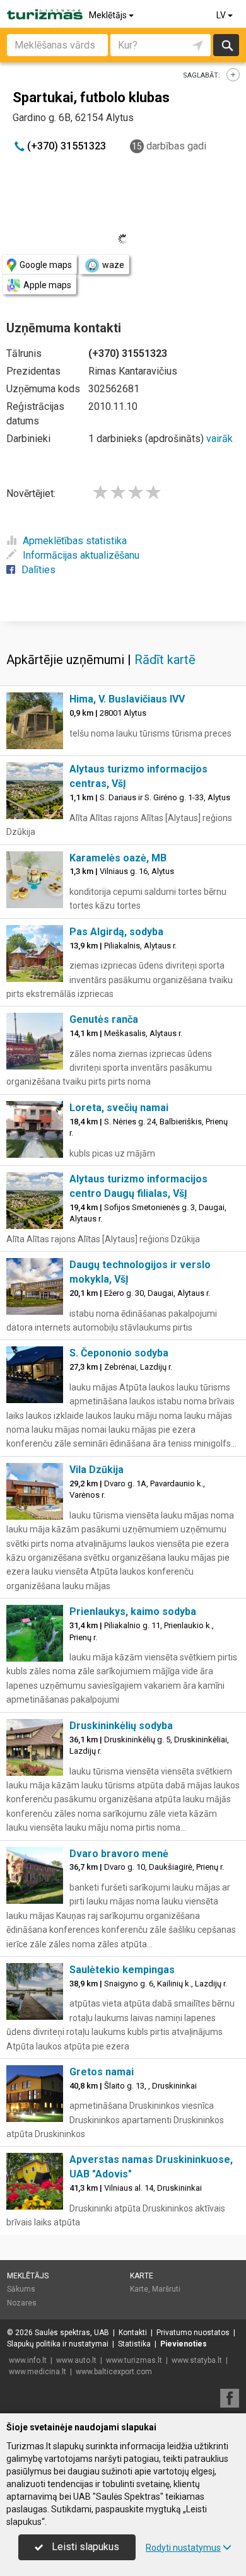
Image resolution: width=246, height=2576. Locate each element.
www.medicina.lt (38, 2372)
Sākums (21, 2289)
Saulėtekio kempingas (122, 1970)
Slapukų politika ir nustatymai (58, 2344)
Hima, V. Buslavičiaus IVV (127, 699)
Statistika (134, 2344)
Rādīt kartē (165, 660)
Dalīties (38, 570)
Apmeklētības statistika (75, 541)
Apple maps (47, 285)
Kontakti (133, 2333)
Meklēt (226, 45)
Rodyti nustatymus (183, 2548)
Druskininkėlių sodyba (121, 1726)
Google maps (46, 265)
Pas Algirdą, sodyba (116, 932)
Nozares (22, 2303)
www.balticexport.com (114, 2372)
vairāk (220, 439)
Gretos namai (102, 2072)
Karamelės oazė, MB (118, 858)
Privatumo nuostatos (193, 2333)
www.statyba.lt (197, 2360)
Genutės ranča (104, 1019)
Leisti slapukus (84, 2547)
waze (113, 265)
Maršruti (166, 2289)
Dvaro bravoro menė (119, 1854)
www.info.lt (28, 2360)
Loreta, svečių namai (119, 1108)
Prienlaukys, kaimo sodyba (133, 1611)
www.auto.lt (76, 2360)
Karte (142, 2276)
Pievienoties (184, 2344)
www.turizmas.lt (134, 2360)
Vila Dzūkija (97, 1470)
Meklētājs (109, 15)
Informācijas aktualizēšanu (81, 555)
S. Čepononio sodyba (119, 1353)
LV (222, 15)
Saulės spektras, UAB (72, 2333)
